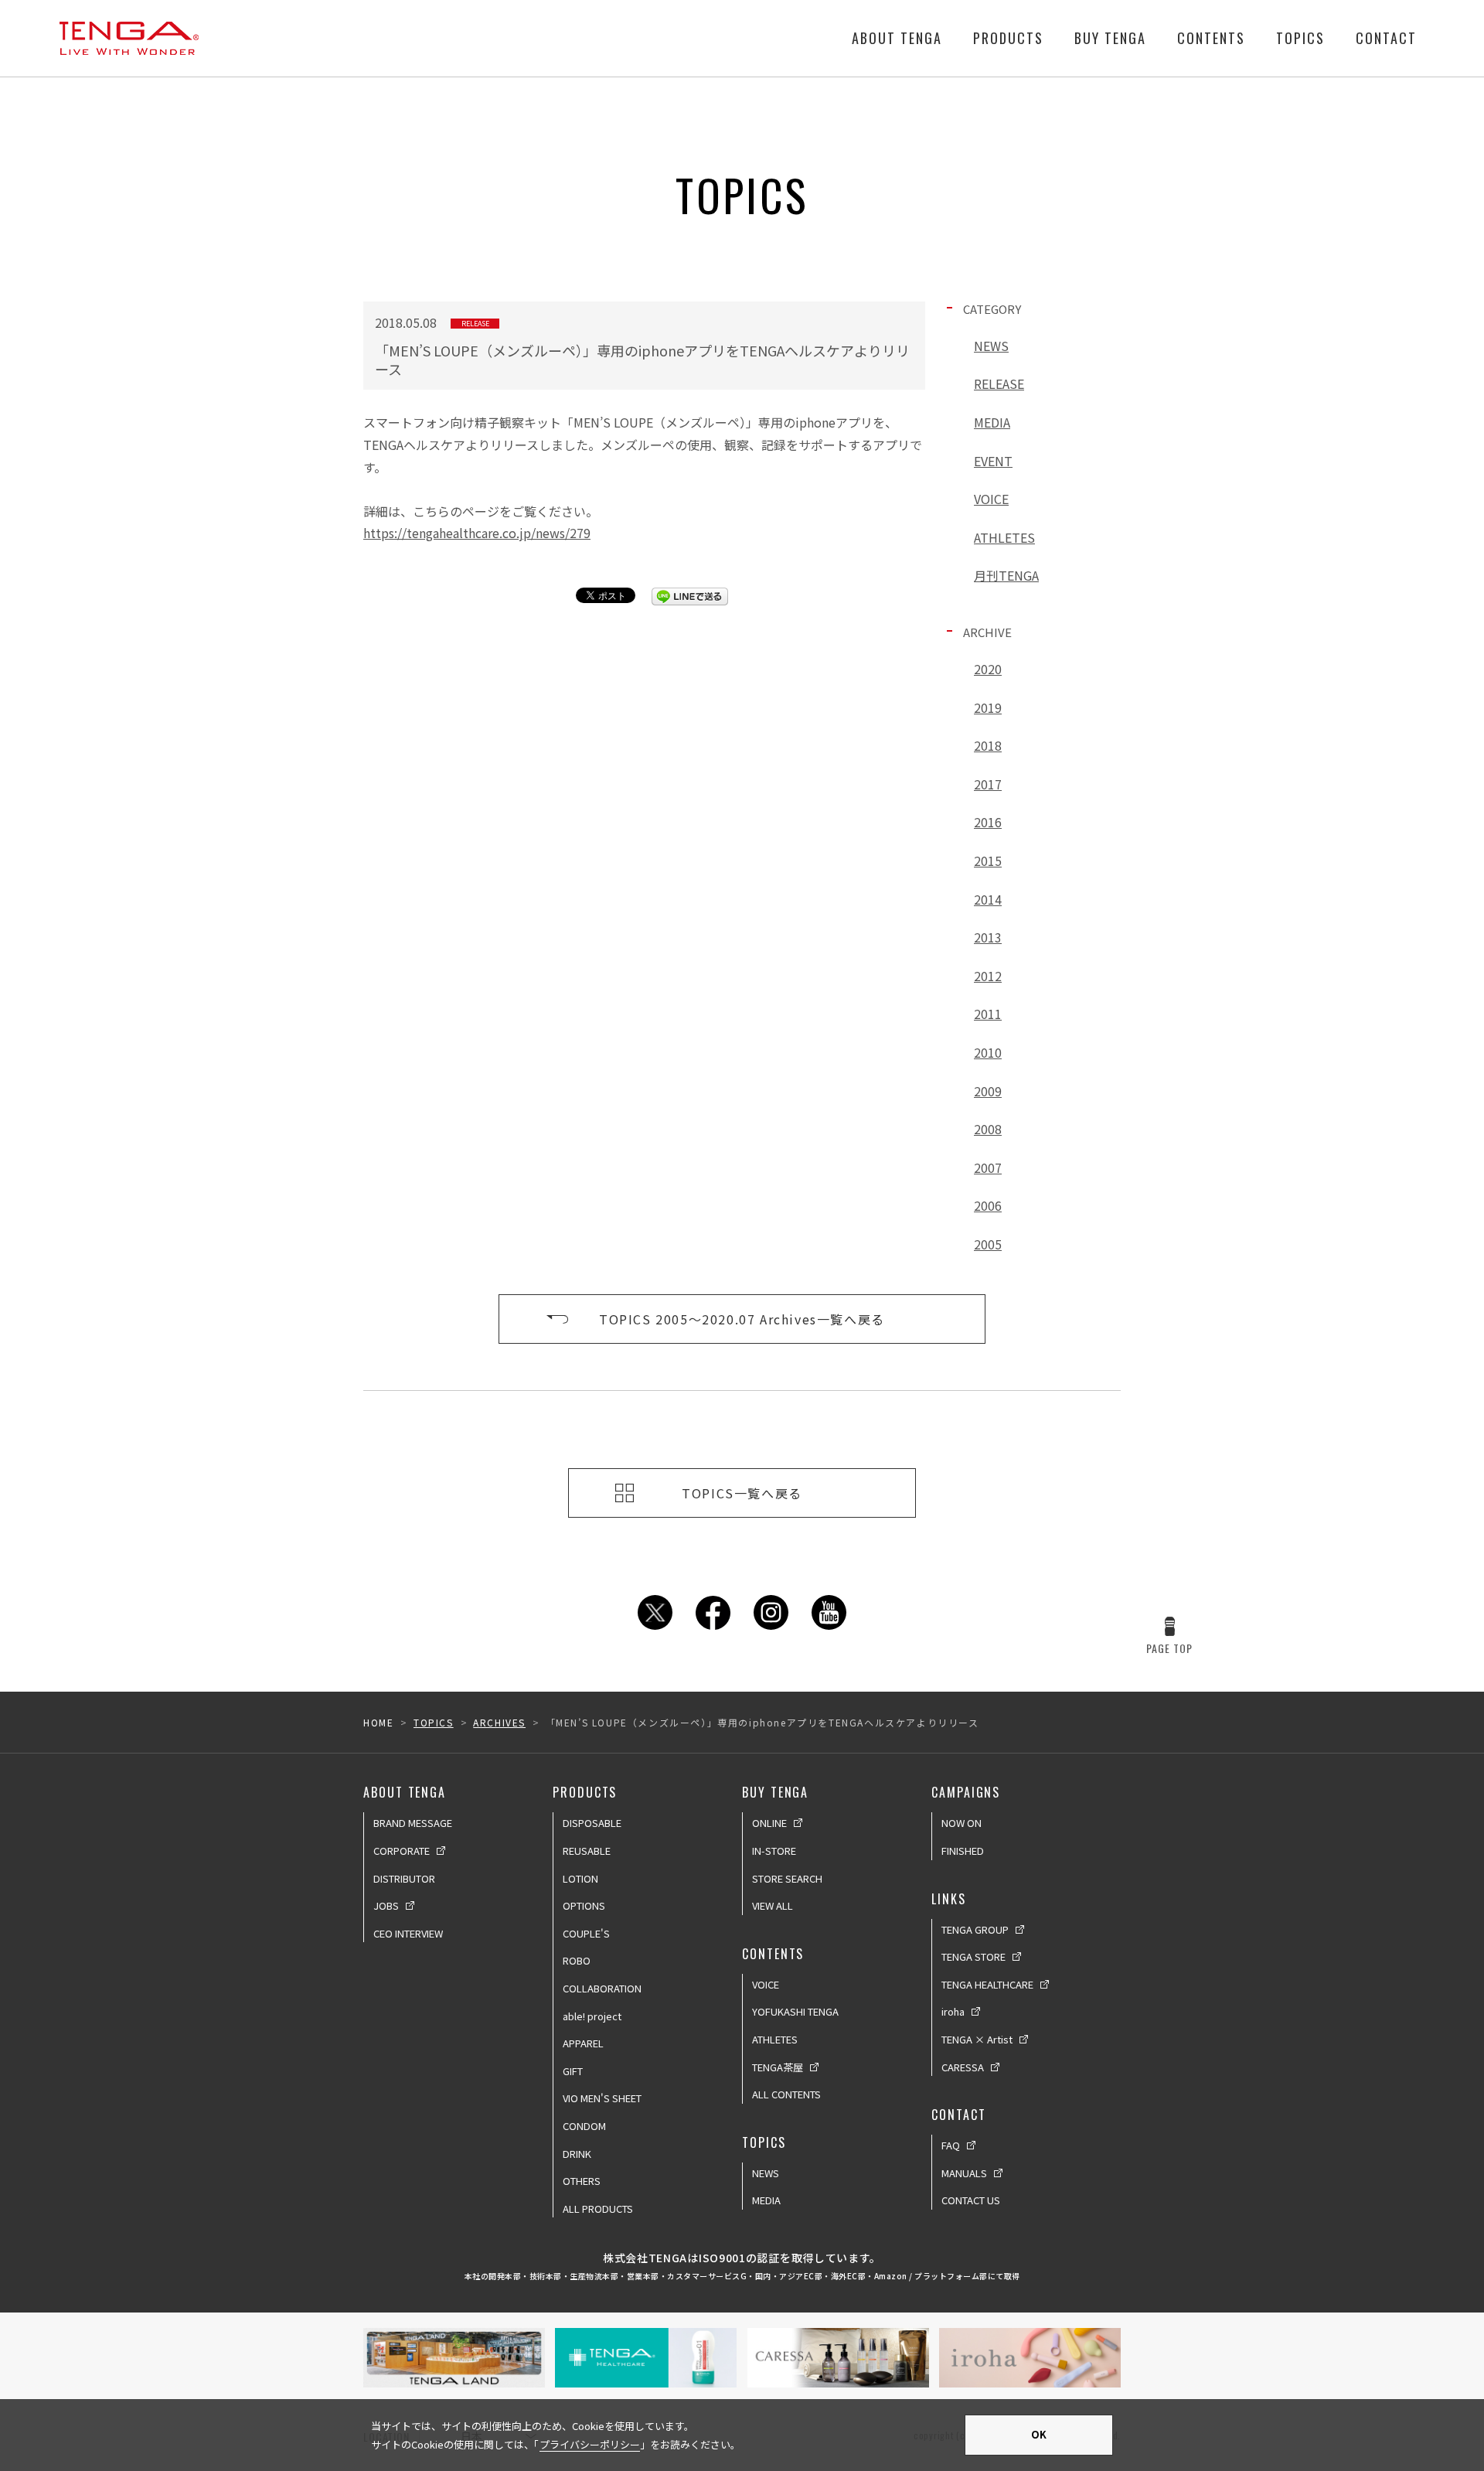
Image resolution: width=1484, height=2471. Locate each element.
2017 (988, 784)
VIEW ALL (773, 1905)
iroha (953, 2011)
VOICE (991, 499)
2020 (988, 669)
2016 (988, 822)
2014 (988, 899)
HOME (378, 1722)
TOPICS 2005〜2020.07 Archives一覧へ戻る (742, 1319)
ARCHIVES (499, 1722)
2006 (988, 1205)
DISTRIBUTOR (404, 1878)
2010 (988, 1052)
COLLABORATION (602, 1988)
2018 (988, 745)
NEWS (991, 346)
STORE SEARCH (787, 1878)
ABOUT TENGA (897, 38)
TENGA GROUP (975, 1929)
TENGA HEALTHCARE (987, 1984)
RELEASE (999, 383)
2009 (988, 1091)
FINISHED (963, 1851)
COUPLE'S (586, 1933)
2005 (988, 1244)
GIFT (573, 2071)
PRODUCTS (1008, 38)
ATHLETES (1004, 537)
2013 (988, 937)
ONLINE (769, 1823)
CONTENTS (1211, 38)
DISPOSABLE (592, 1823)
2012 (988, 976)
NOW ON (962, 1823)
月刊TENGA (1006, 575)
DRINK (577, 2154)
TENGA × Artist (977, 2039)
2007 (988, 1167)
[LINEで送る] (690, 596)
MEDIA (992, 422)
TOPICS (1300, 38)
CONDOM (584, 2126)
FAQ (951, 2145)
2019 (988, 707)
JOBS (386, 1905)
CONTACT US (971, 2200)
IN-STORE (774, 1851)
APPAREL (583, 2043)
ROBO (577, 1960)
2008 (988, 1129)
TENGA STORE (973, 1956)
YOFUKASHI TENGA (795, 2011)
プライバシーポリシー (590, 2444)
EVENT (993, 461)
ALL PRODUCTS (598, 2209)
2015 (988, 861)
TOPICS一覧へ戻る (742, 1493)
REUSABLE (587, 1851)
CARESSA (963, 2067)
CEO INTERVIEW (408, 1933)
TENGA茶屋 (778, 2067)
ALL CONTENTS (786, 2094)
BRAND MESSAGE (413, 1823)
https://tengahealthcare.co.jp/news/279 (477, 533)
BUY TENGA (1110, 38)
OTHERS (582, 2181)
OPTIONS (584, 1905)
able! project (592, 2016)
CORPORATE (402, 1851)
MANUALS (964, 2173)
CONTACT (1386, 38)
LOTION (580, 1878)
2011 (988, 1014)
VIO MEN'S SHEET (602, 2098)
